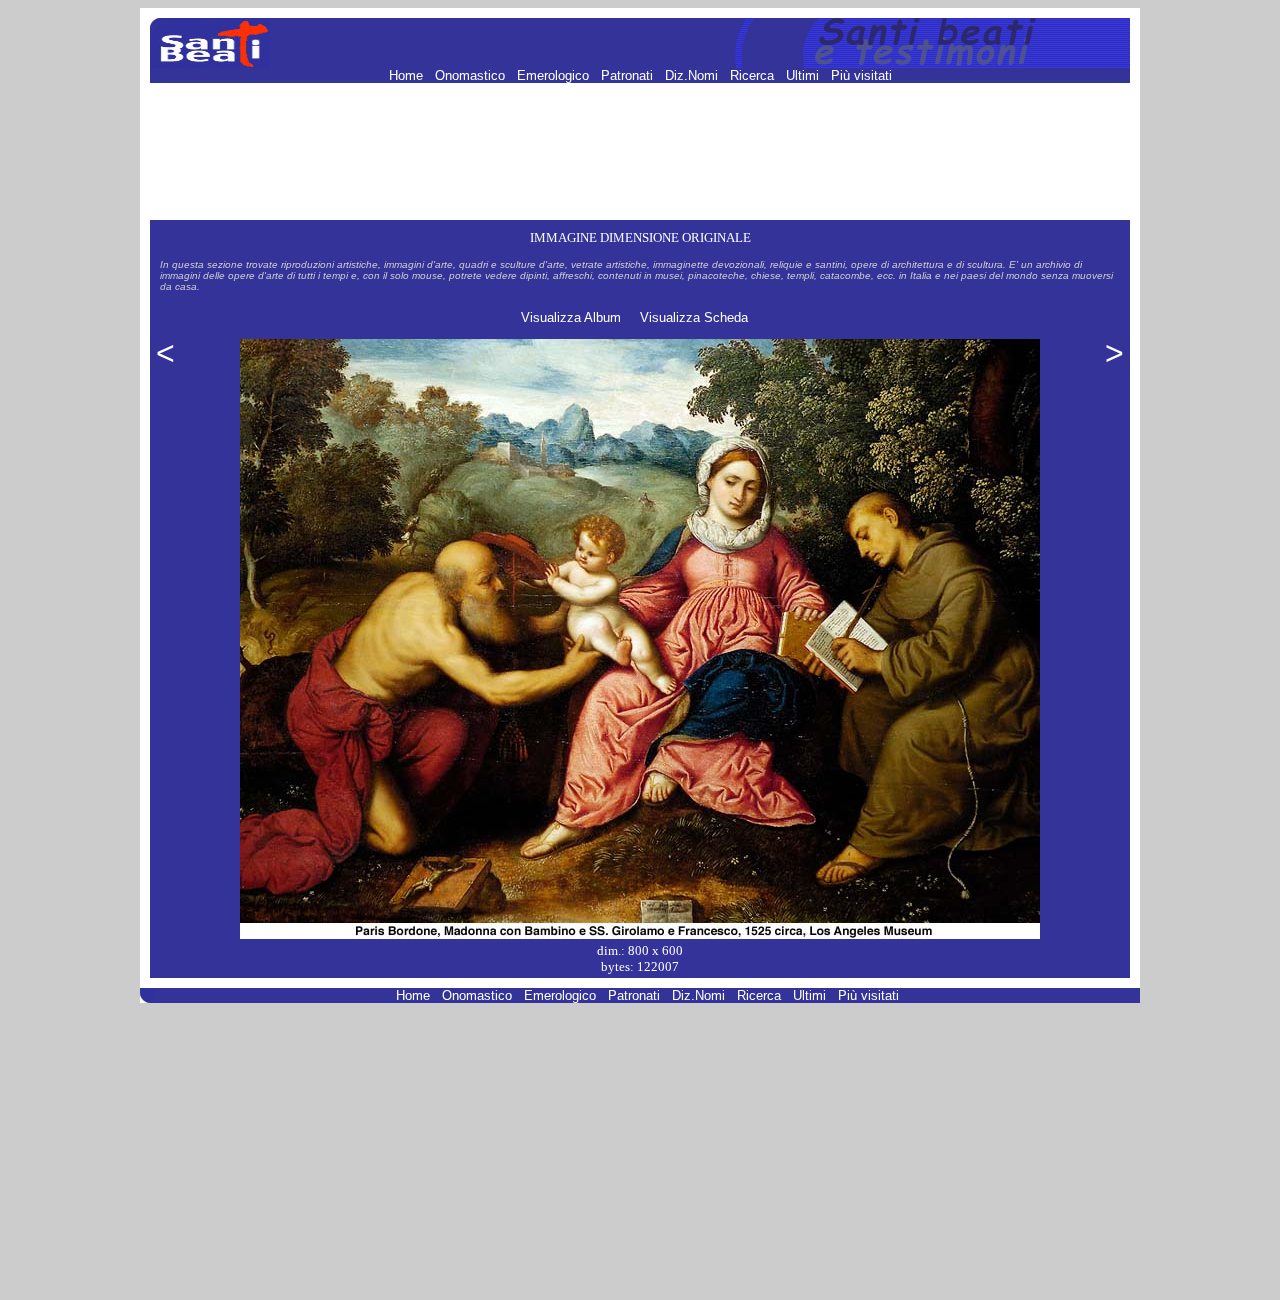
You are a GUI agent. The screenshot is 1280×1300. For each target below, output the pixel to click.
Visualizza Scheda (694, 317)
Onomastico (472, 75)
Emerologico (555, 75)
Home (408, 75)
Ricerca (754, 75)
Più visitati (861, 75)
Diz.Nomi (693, 75)
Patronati (629, 75)
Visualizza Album (571, 317)
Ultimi (804, 75)
